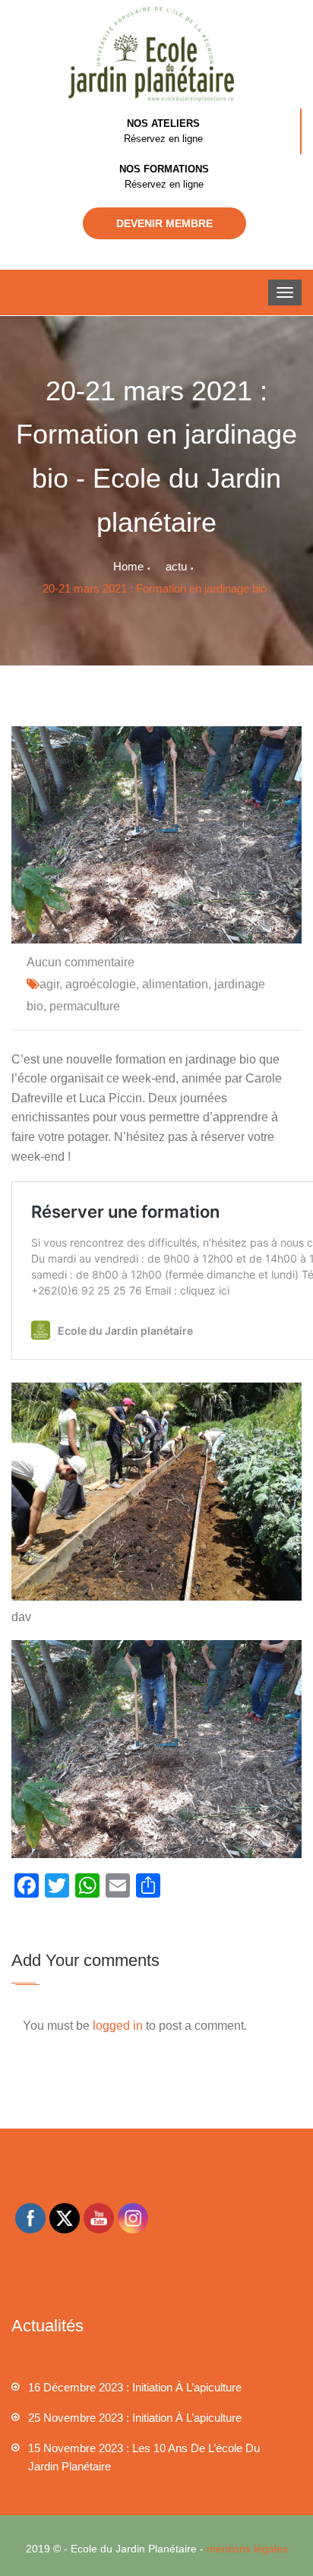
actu (176, 566)
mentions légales (247, 2549)
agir (49, 984)
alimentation (175, 984)
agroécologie (101, 984)
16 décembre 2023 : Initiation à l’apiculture (135, 2387)
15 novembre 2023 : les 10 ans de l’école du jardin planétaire (144, 2457)
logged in (118, 2026)
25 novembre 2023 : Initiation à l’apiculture (135, 2418)
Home (128, 566)
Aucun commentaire (81, 962)
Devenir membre (164, 223)
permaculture (85, 1006)
